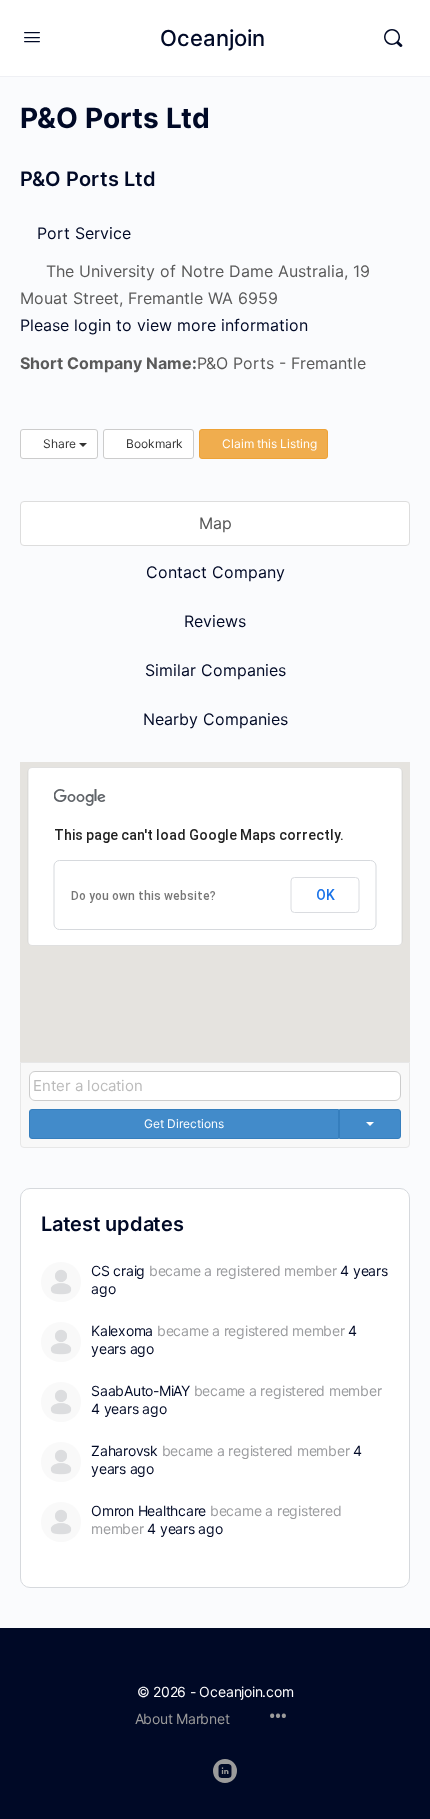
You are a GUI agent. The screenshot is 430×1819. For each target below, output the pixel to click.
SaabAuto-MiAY (140, 1390)
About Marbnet (182, 1718)
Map (215, 523)
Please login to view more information (164, 325)
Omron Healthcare (148, 1510)
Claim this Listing (268, 443)
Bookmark (153, 443)
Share (59, 443)
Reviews (215, 621)
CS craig (118, 1270)
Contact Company (215, 572)
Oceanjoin (212, 38)
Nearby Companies (215, 719)
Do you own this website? (143, 896)
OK (325, 895)
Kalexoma (122, 1330)
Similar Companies (215, 670)
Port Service (81, 233)
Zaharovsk (124, 1450)
